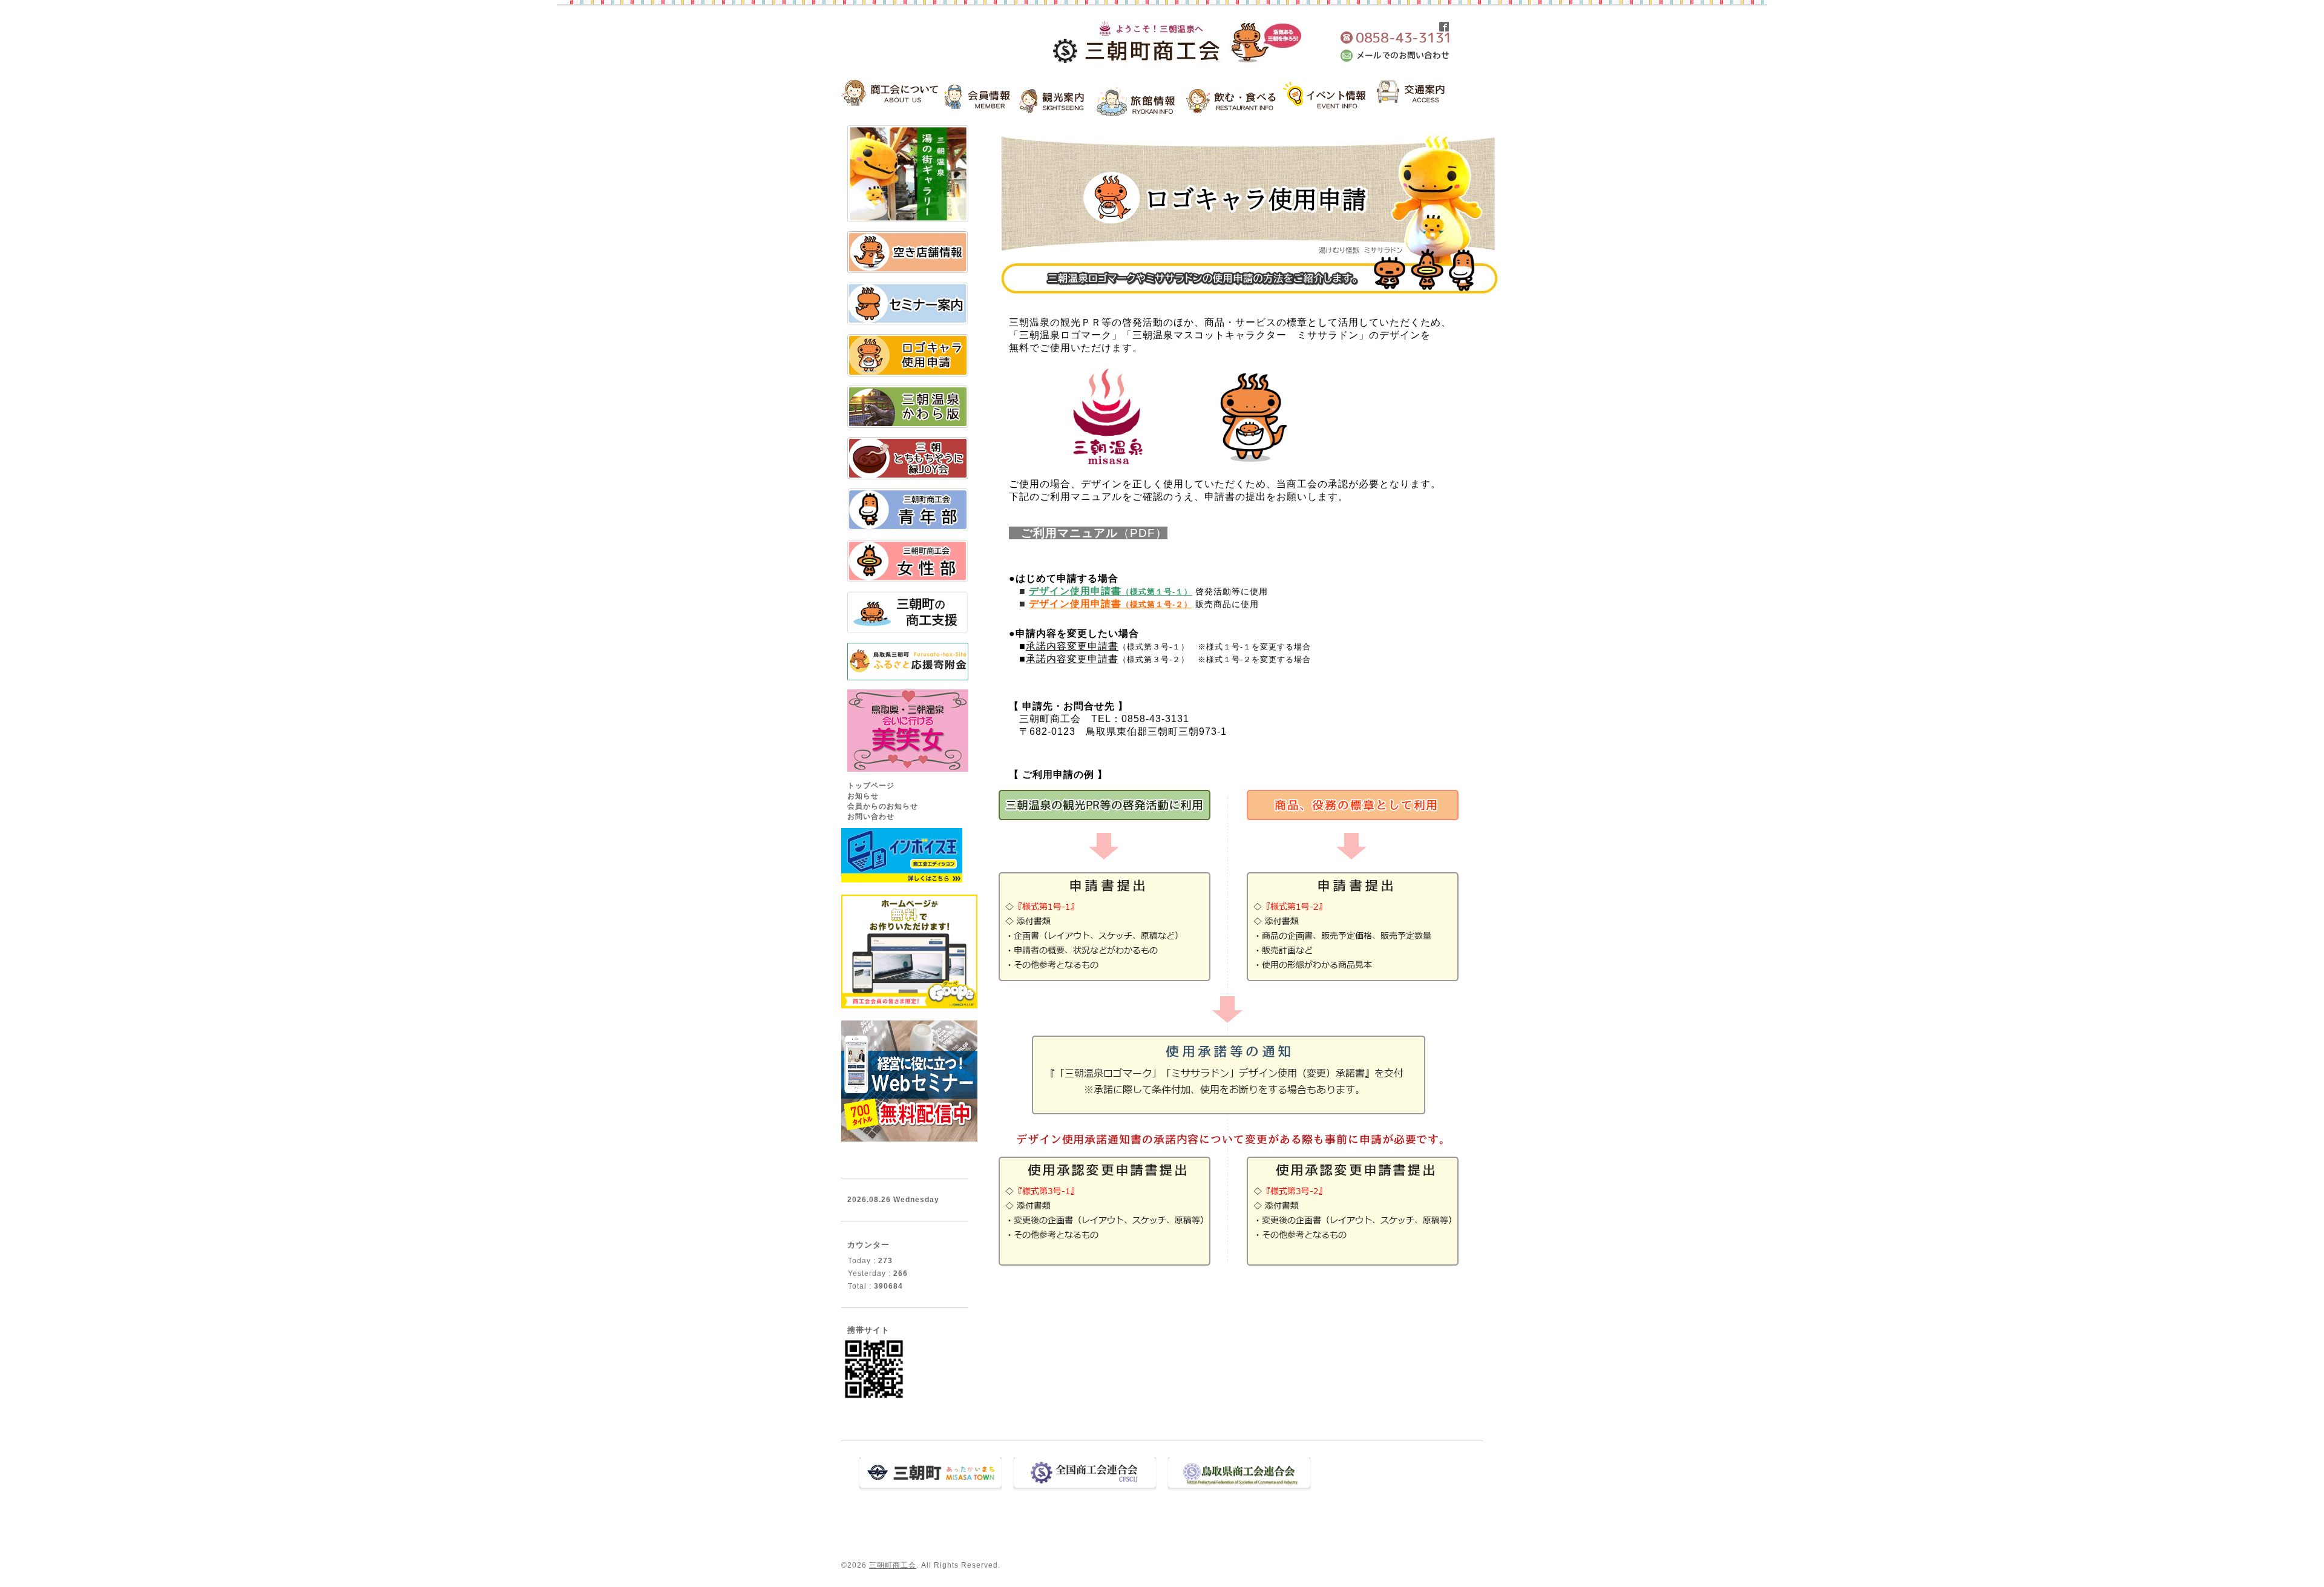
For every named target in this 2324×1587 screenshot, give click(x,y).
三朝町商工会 (893, 1565)
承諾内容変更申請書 (1072, 646)
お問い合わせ (871, 816)
